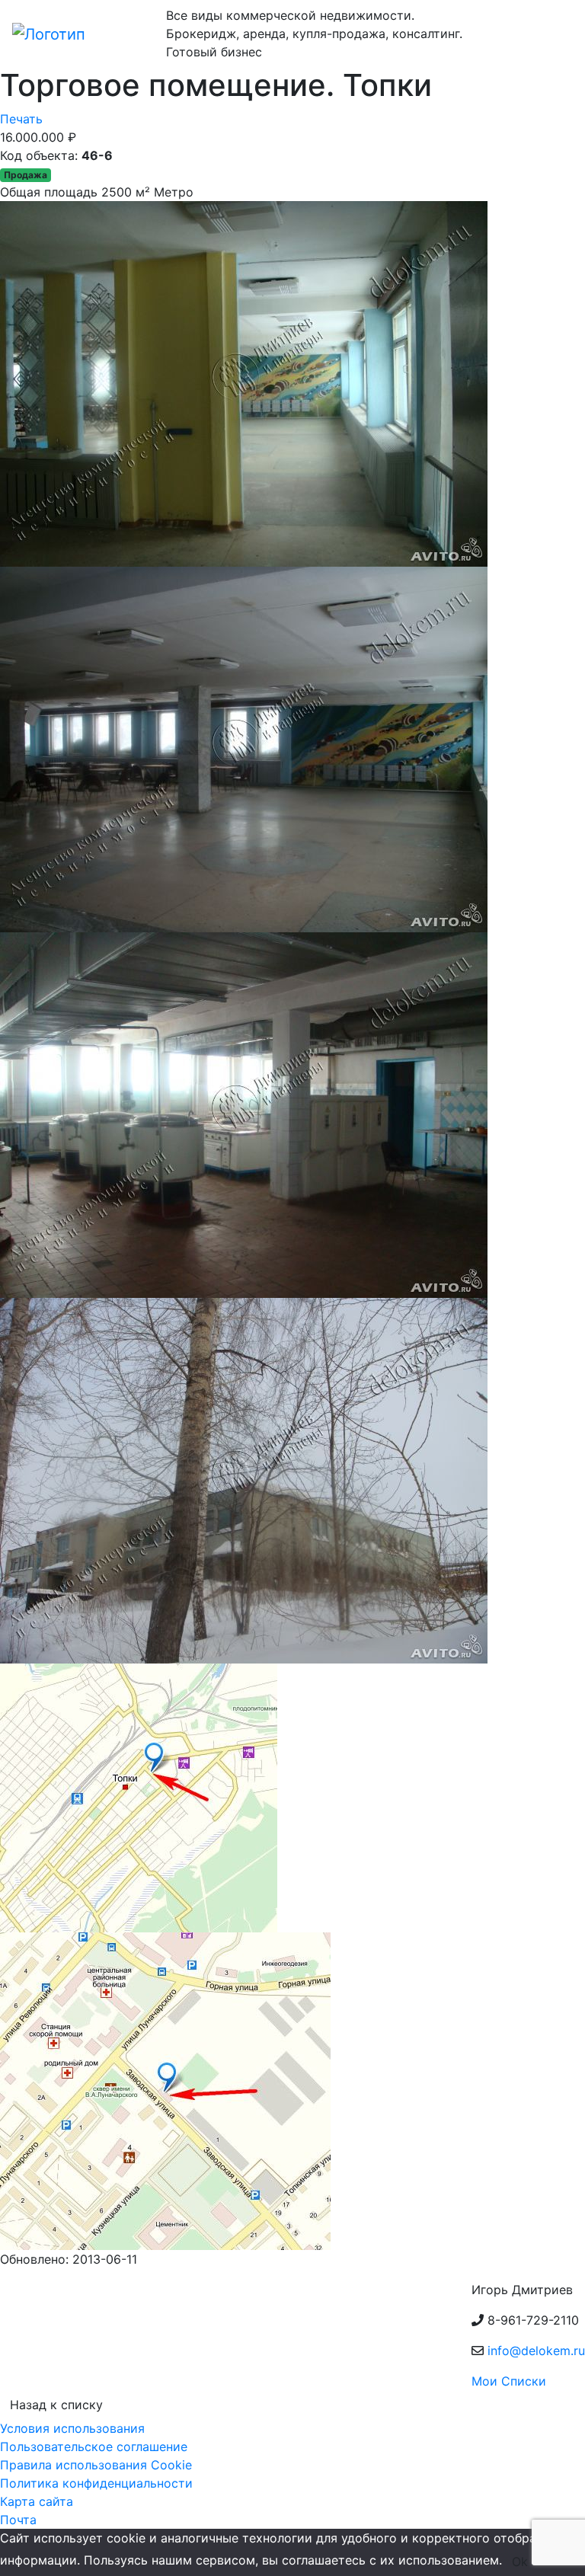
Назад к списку (56, 2405)
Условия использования (72, 2428)
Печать (21, 119)
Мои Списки (509, 2381)
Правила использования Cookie (96, 2465)
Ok (520, 2562)
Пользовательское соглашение (94, 2447)
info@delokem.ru (536, 2351)
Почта (18, 2520)
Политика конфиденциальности (96, 2483)
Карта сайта (37, 2501)
